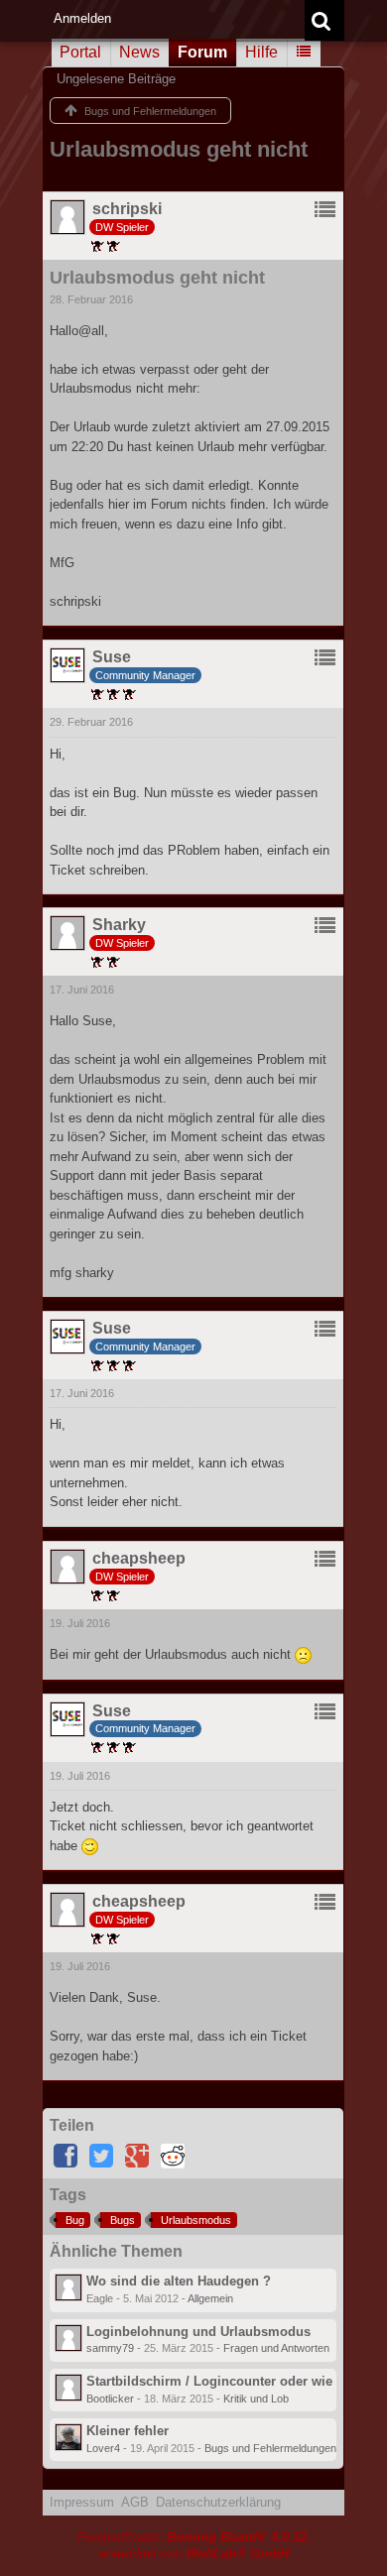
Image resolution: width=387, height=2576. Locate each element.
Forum (202, 52)
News (139, 52)
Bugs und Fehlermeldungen (270, 2448)
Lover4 (103, 2448)
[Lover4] (68, 2437)
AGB (135, 2502)
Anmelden (82, 18)
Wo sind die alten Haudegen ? (179, 2281)
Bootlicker (110, 2399)
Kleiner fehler (128, 2431)
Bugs (123, 2220)
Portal (80, 52)
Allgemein (210, 2298)
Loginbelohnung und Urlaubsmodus (198, 2332)
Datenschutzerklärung (218, 2502)
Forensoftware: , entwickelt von (194, 2545)
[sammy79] (68, 2338)
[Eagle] (68, 2287)
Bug (75, 2220)
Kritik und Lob (256, 2399)
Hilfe (261, 52)
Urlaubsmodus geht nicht (179, 149)
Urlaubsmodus (196, 2220)
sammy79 (110, 2348)
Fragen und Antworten (276, 2348)
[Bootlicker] (68, 2388)
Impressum (82, 2502)
